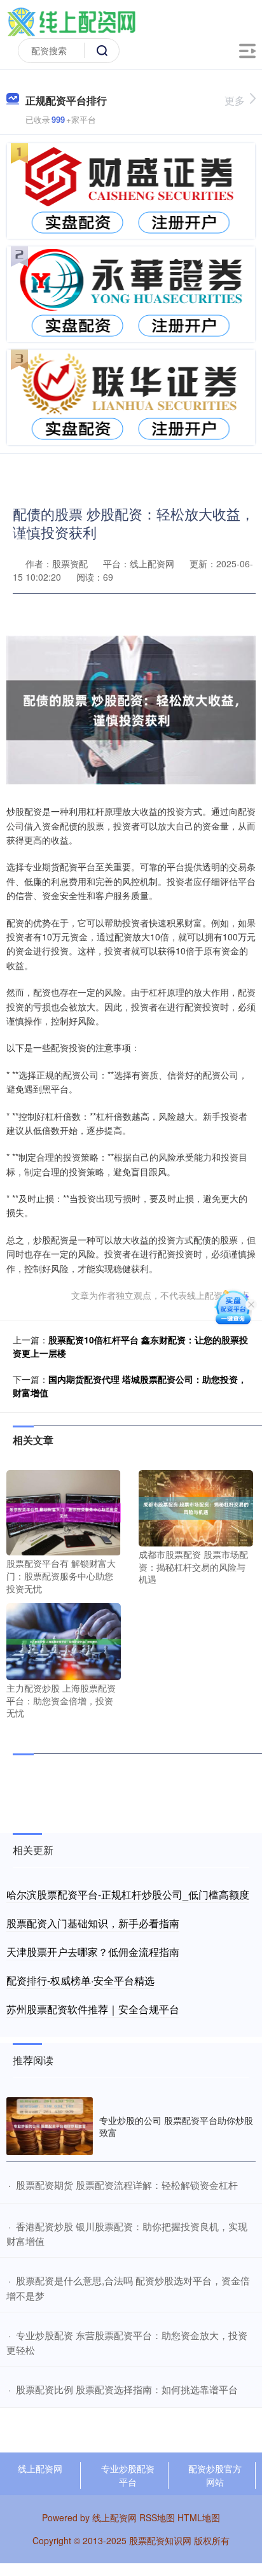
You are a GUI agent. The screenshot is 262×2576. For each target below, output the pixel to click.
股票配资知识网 (160, 2540)
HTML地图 (199, 2517)
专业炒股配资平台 (128, 2475)
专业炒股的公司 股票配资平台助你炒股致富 (176, 2126)
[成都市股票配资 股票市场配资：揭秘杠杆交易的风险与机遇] (196, 1507)
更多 (235, 100)
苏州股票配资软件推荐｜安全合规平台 (93, 2009)
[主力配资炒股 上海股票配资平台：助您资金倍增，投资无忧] (64, 1640)
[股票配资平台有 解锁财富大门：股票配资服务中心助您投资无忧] (64, 1511)
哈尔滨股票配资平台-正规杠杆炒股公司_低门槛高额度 (128, 1894)
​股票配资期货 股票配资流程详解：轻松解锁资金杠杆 (127, 2185)
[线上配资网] (71, 21)
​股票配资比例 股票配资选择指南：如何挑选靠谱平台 (127, 2389)
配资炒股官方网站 (215, 2475)
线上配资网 (40, 2468)
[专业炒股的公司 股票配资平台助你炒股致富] (50, 2126)
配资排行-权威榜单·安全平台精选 (80, 1980)
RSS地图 (157, 2517)
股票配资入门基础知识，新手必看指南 (93, 1923)
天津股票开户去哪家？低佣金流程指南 (93, 1952)
